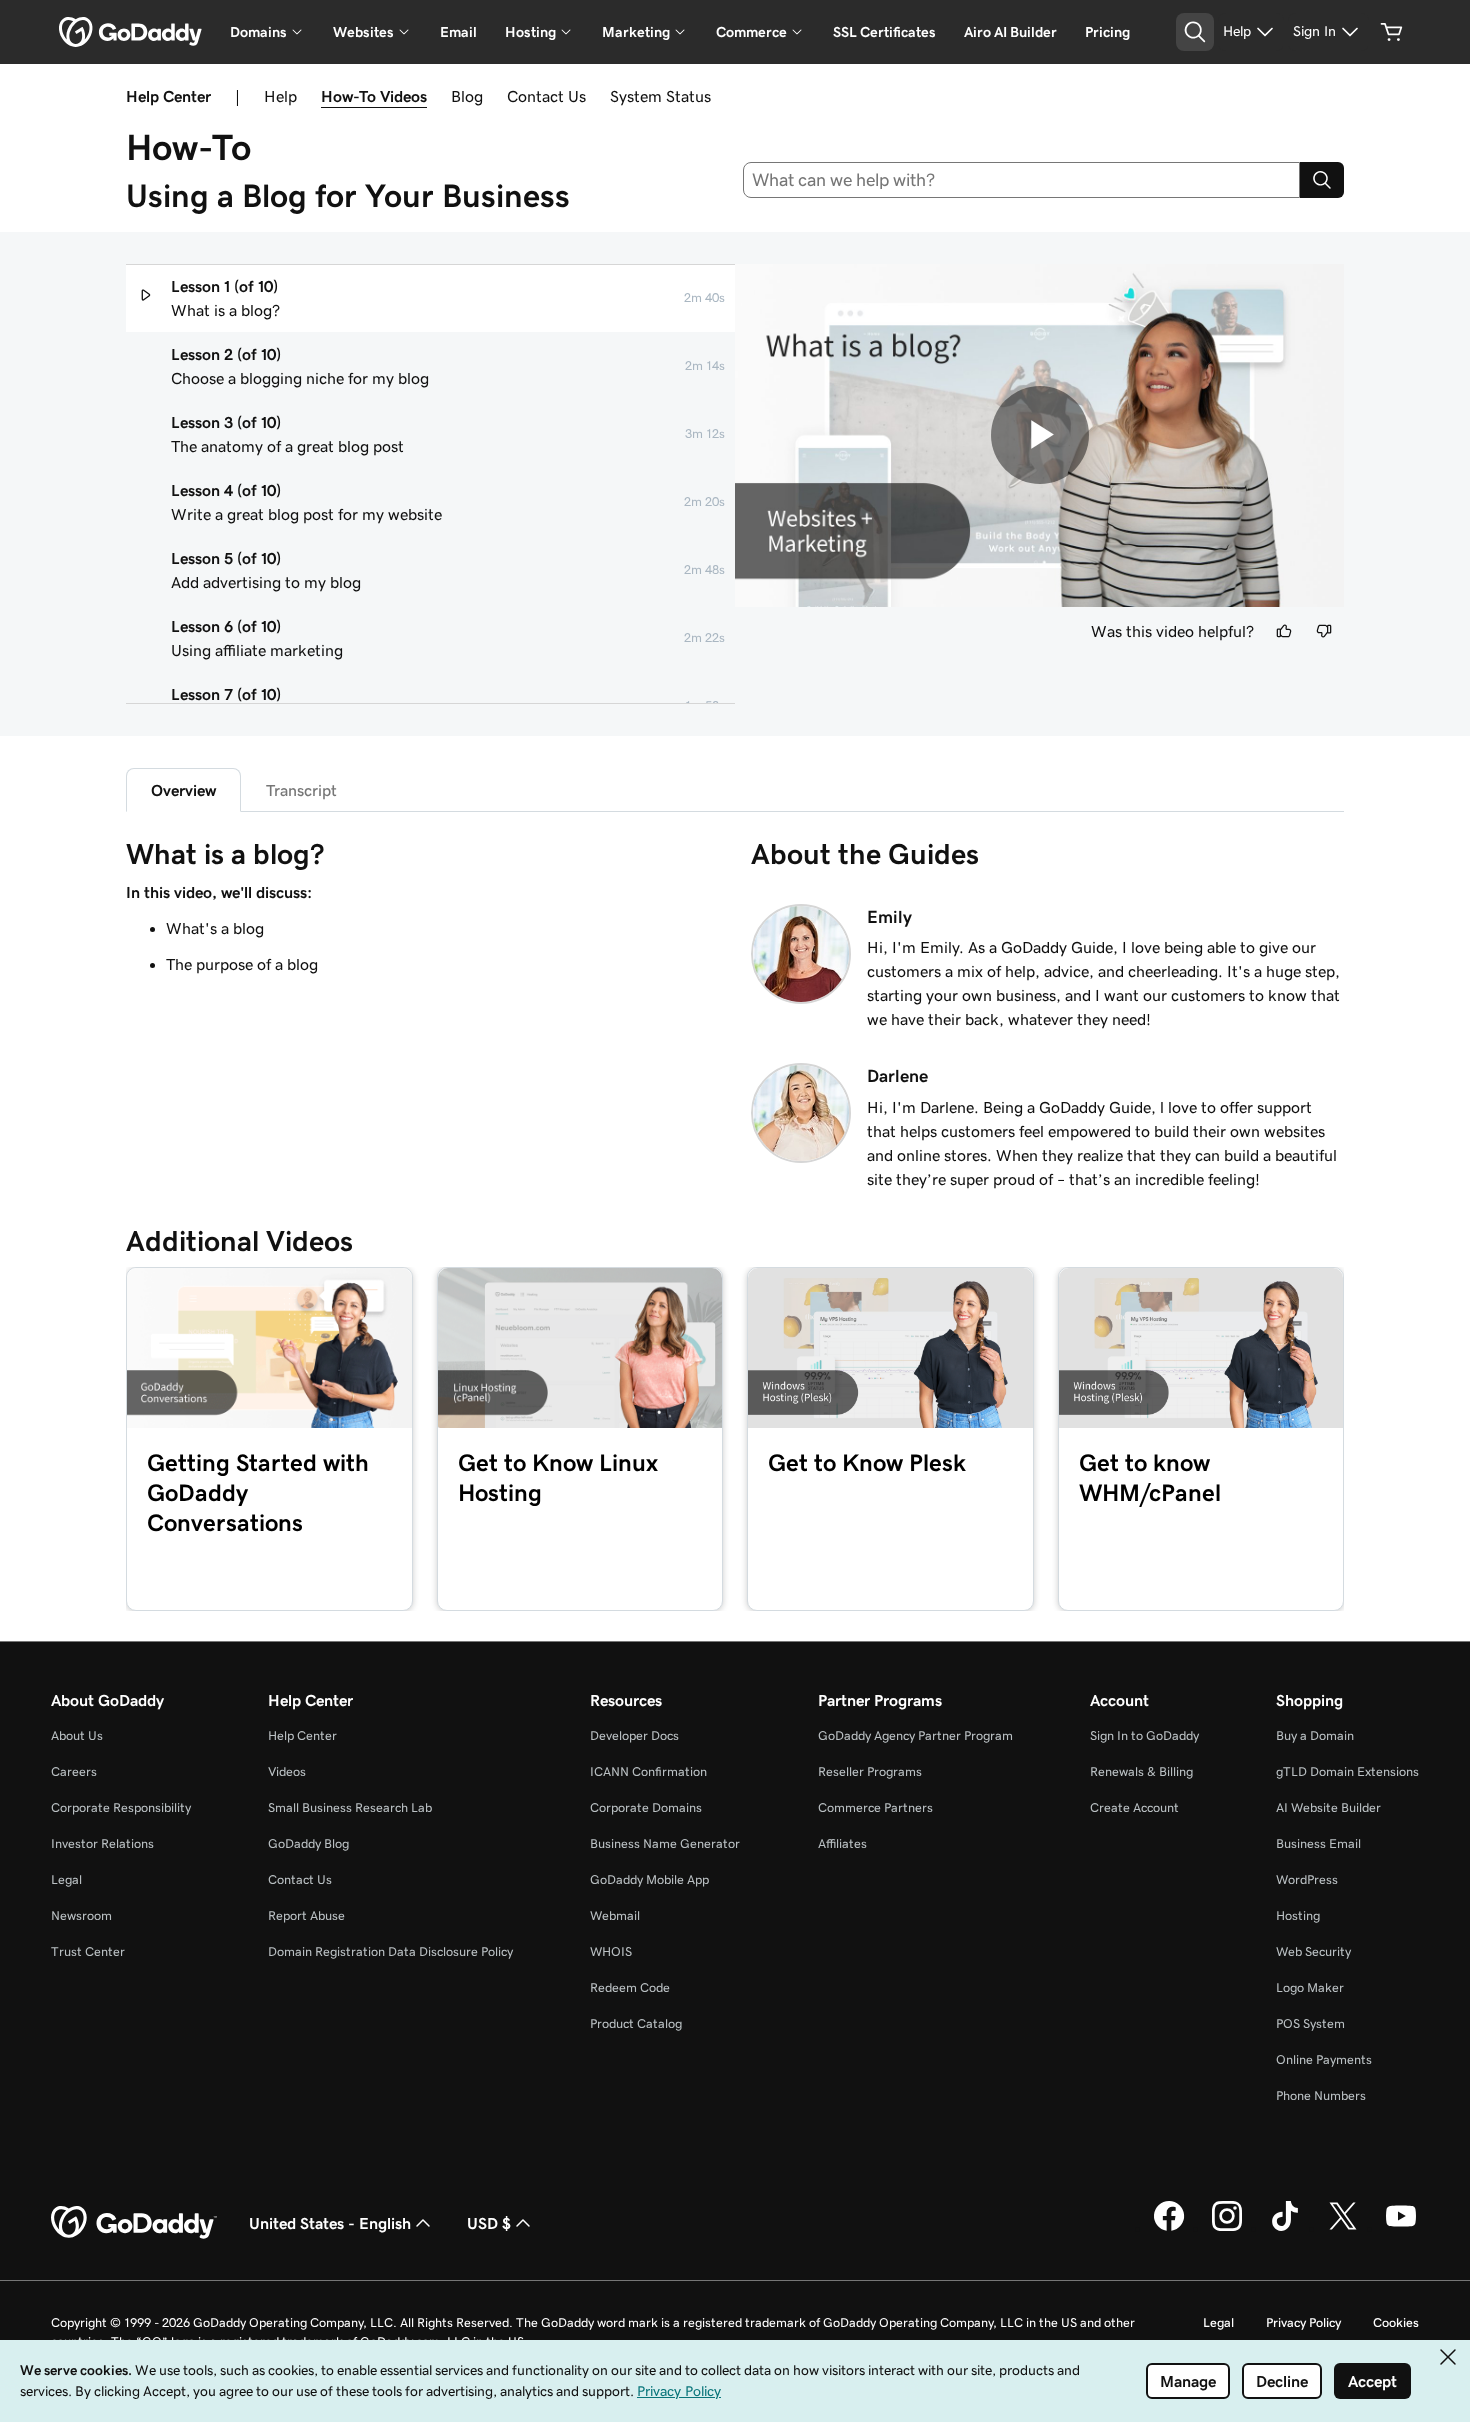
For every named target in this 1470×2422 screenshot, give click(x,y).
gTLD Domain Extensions (1347, 1771)
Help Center (302, 1735)
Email (458, 32)
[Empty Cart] (1392, 32)
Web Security (1313, 1951)
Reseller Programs (870, 1771)
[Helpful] (1284, 631)
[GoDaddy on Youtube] (1401, 2228)
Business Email (1318, 1843)
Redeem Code (630, 1987)
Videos (287, 1771)
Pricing (1107, 32)
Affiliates (842, 1843)
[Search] (1322, 180)
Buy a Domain (1315, 1735)
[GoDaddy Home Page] (134, 2223)
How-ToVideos (374, 96)
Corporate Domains (646, 1807)
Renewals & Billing (1141, 1771)
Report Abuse (306, 1915)
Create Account (1134, 1807)
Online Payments (1324, 2059)
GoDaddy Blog (308, 1843)
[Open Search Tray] (1195, 32)
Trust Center (88, 1951)
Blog (467, 96)
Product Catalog (636, 2023)
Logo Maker (1310, 1987)
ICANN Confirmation (648, 1771)
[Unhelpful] (1324, 631)
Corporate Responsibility (121, 1807)
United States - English (330, 2223)
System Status (660, 96)
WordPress (1307, 1879)
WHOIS (611, 1951)
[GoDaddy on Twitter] (1343, 2228)
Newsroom (81, 1915)
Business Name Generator (665, 1843)
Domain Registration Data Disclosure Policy (390, 1951)
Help (280, 96)
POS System (1310, 2023)
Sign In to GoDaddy (1144, 1735)
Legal (66, 1879)
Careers (74, 1771)
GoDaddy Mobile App (649, 1879)
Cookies (1396, 2322)
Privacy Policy (1303, 2322)
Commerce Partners (875, 1807)
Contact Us (546, 96)
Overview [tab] (183, 790)
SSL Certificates (884, 32)
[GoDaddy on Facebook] (1169, 2228)
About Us (77, 1735)
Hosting (1298, 1915)
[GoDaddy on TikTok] (1285, 2228)
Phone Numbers (1321, 2095)
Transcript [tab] (301, 790)
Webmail (615, 1915)
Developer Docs (634, 1735)
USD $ (489, 2223)
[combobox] (1022, 180)
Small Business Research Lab (350, 1807)
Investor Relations (102, 1843)
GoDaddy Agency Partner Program (915, 1735)
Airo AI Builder (1010, 32)
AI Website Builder (1328, 1807)
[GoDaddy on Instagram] (1227, 2228)
